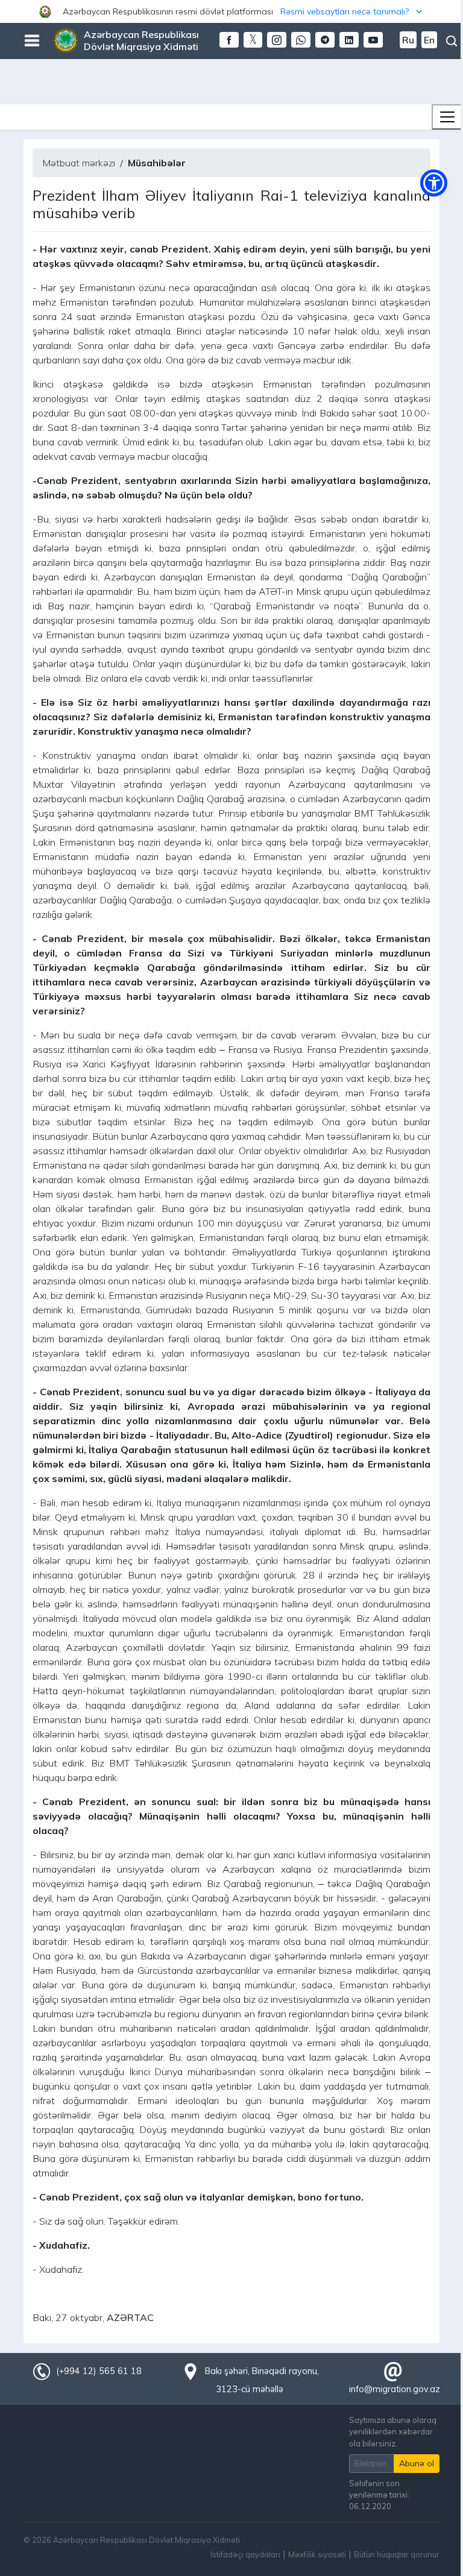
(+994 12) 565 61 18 (99, 2371)
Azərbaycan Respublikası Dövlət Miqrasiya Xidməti (141, 40)
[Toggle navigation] (447, 117)
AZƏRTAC (130, 2317)
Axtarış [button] (452, 41)
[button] (231, 11)
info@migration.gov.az (395, 2389)
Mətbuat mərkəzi (79, 163)
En (429, 40)
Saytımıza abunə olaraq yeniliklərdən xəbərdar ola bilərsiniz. (393, 2431)
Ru (408, 40)
